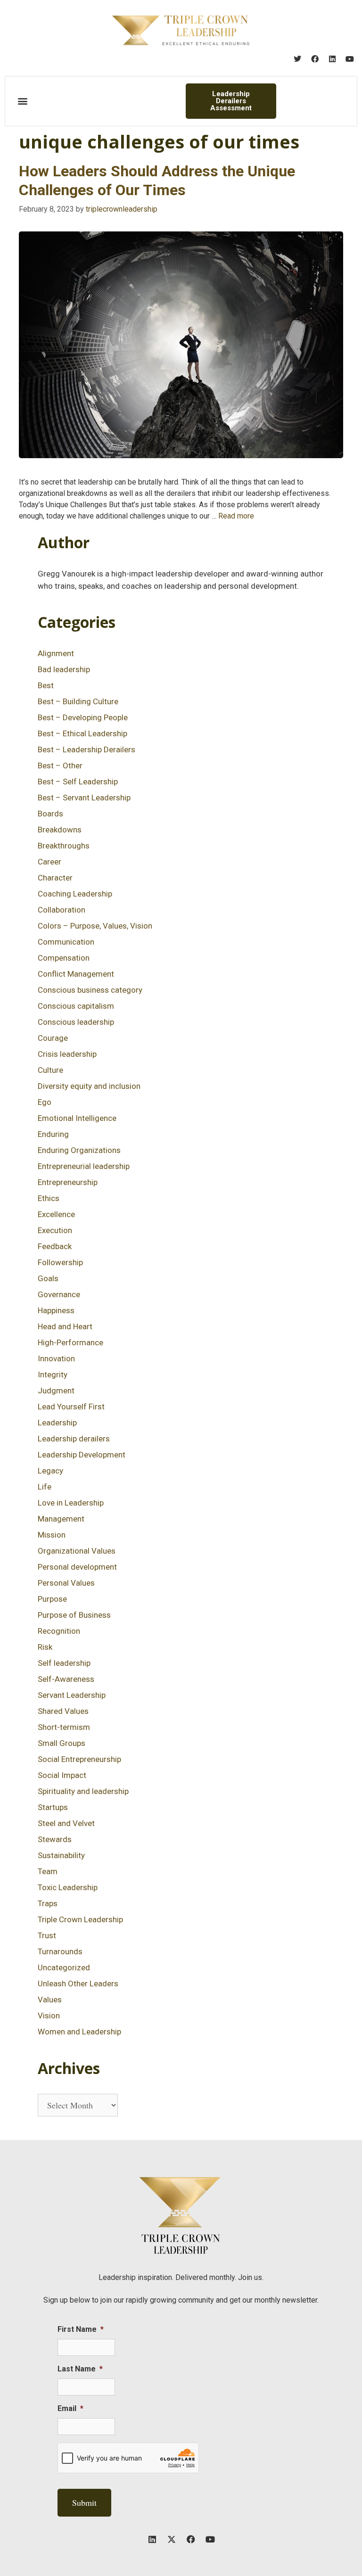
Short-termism (64, 1727)
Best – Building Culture (78, 701)
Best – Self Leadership (78, 782)
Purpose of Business (74, 1615)
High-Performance (70, 1342)
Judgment (56, 1391)
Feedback (55, 1246)
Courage (53, 1038)
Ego (45, 1102)
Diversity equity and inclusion (89, 1086)
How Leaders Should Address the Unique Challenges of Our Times (157, 180)
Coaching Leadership (75, 894)
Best (46, 685)
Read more (236, 516)
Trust (47, 1935)
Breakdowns (60, 830)
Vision (49, 2016)
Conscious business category (90, 990)
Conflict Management (76, 974)
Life (45, 1487)
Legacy (50, 1471)
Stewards (55, 1839)
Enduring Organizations (79, 1150)
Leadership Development (82, 1455)
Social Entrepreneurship (79, 1759)
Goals (48, 1278)
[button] (22, 101)
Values (50, 2000)
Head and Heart (65, 1326)
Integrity (53, 1374)
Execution (55, 1230)
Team (48, 1871)
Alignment (56, 653)
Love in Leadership (71, 1503)
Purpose (52, 1599)
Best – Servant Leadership (84, 798)
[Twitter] (297, 59)
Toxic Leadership (68, 1887)
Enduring (53, 1134)
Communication (66, 942)
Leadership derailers (74, 1439)
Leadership (57, 1423)
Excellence (56, 1214)
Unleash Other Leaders (78, 1983)
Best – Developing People (83, 717)
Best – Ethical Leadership (82, 733)
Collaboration (62, 910)
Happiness (56, 1310)
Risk (45, 1647)
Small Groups (62, 1743)
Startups (53, 1807)
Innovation (56, 1358)
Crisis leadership (67, 1054)
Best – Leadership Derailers (86, 749)
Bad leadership (64, 669)
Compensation (64, 958)
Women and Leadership (79, 2032)
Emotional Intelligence (77, 1118)
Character (55, 878)
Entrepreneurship (68, 1182)
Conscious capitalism (76, 1006)
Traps (48, 1903)
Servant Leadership (72, 1695)
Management (61, 1519)
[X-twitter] (172, 2539)
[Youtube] (350, 59)
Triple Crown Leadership (80, 1919)
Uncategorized (64, 1967)
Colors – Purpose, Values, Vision (95, 926)
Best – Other (60, 765)
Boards (50, 814)
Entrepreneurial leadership (84, 1166)
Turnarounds (60, 1951)
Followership (60, 1262)
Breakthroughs (64, 846)
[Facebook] (315, 59)
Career (49, 862)
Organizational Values (77, 1551)
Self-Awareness (66, 1679)
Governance (59, 1294)
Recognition (59, 1631)
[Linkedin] (332, 59)
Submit (84, 2502)
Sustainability (61, 1855)
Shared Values (63, 1711)
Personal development (77, 1567)
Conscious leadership (76, 1022)
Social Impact (62, 1775)
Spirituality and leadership (83, 1791)
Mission (52, 1535)
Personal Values (66, 1583)
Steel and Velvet (66, 1823)
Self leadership (64, 1663)
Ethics (49, 1198)
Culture (50, 1070)
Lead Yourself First (71, 1407)
